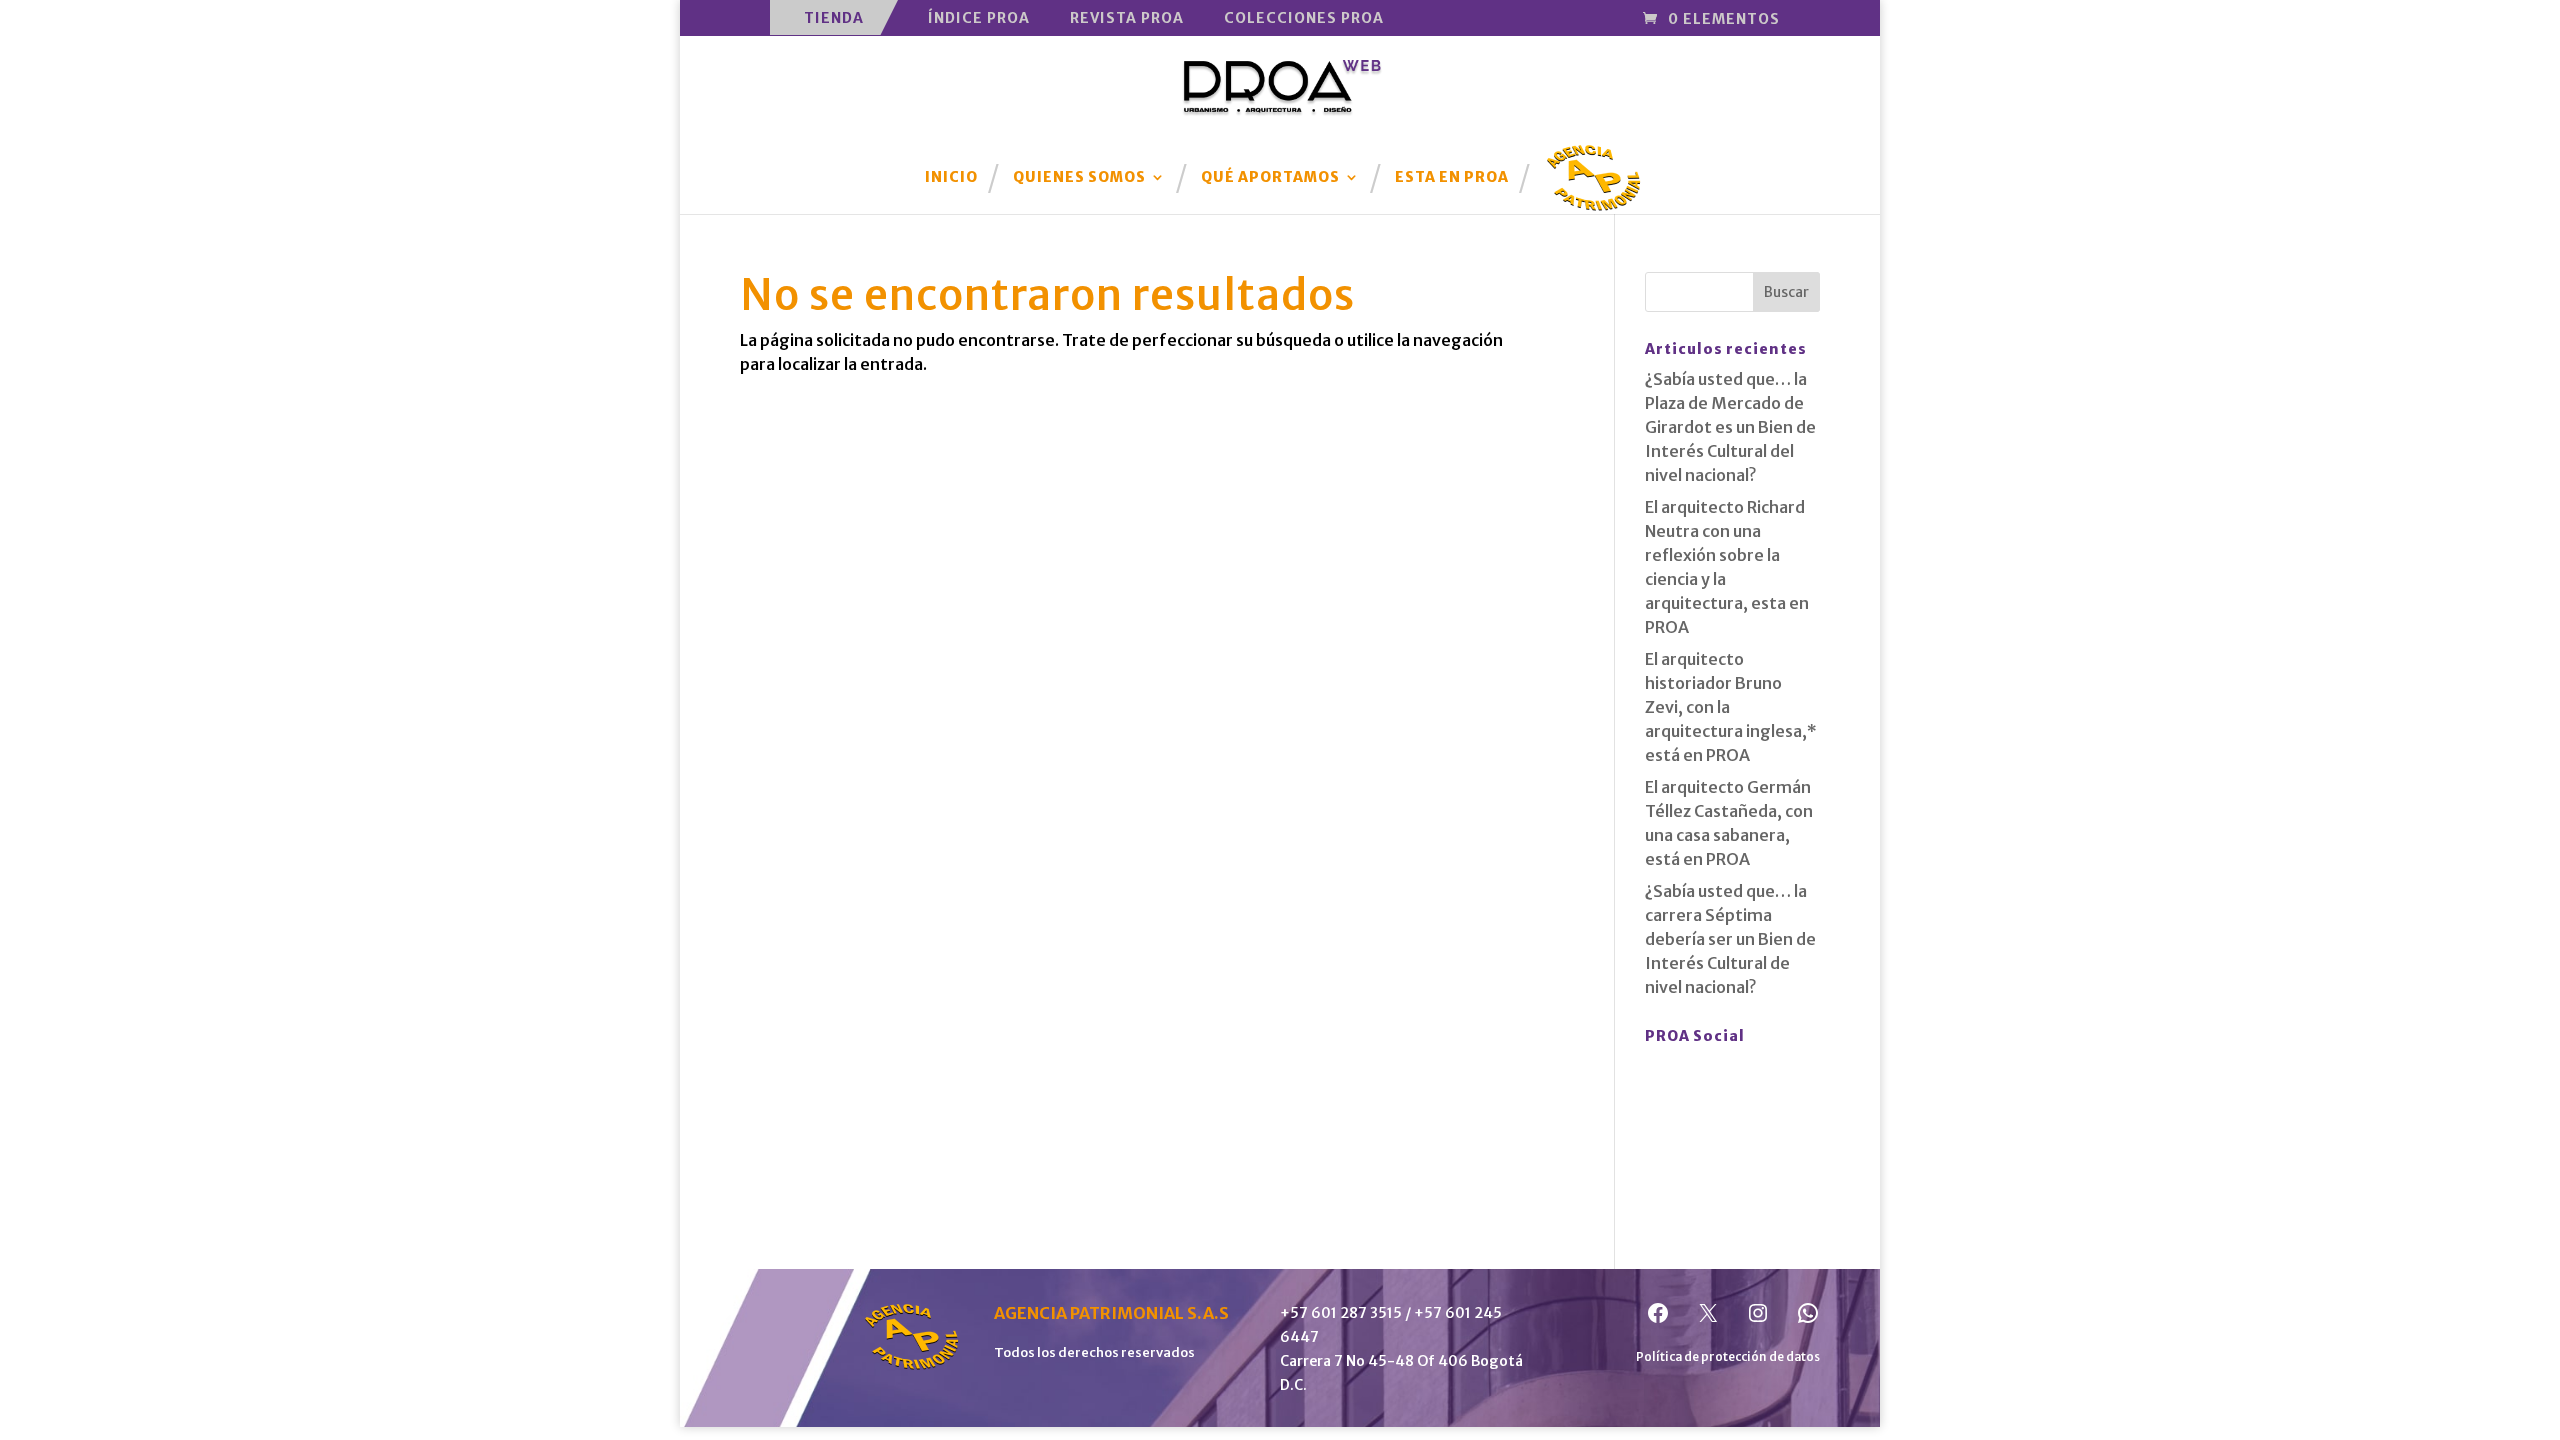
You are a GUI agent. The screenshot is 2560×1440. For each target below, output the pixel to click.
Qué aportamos (1270, 178)
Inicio (951, 178)
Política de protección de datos (1728, 1356)
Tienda (834, 18)
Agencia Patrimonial (1594, 164)
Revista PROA (1127, 18)
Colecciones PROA (1304, 18)
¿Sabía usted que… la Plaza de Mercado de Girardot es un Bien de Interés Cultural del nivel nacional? (1730, 427)
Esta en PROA (1452, 178)
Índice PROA (979, 18)
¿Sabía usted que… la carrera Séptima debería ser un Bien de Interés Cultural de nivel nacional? (1730, 939)
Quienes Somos (1079, 178)
